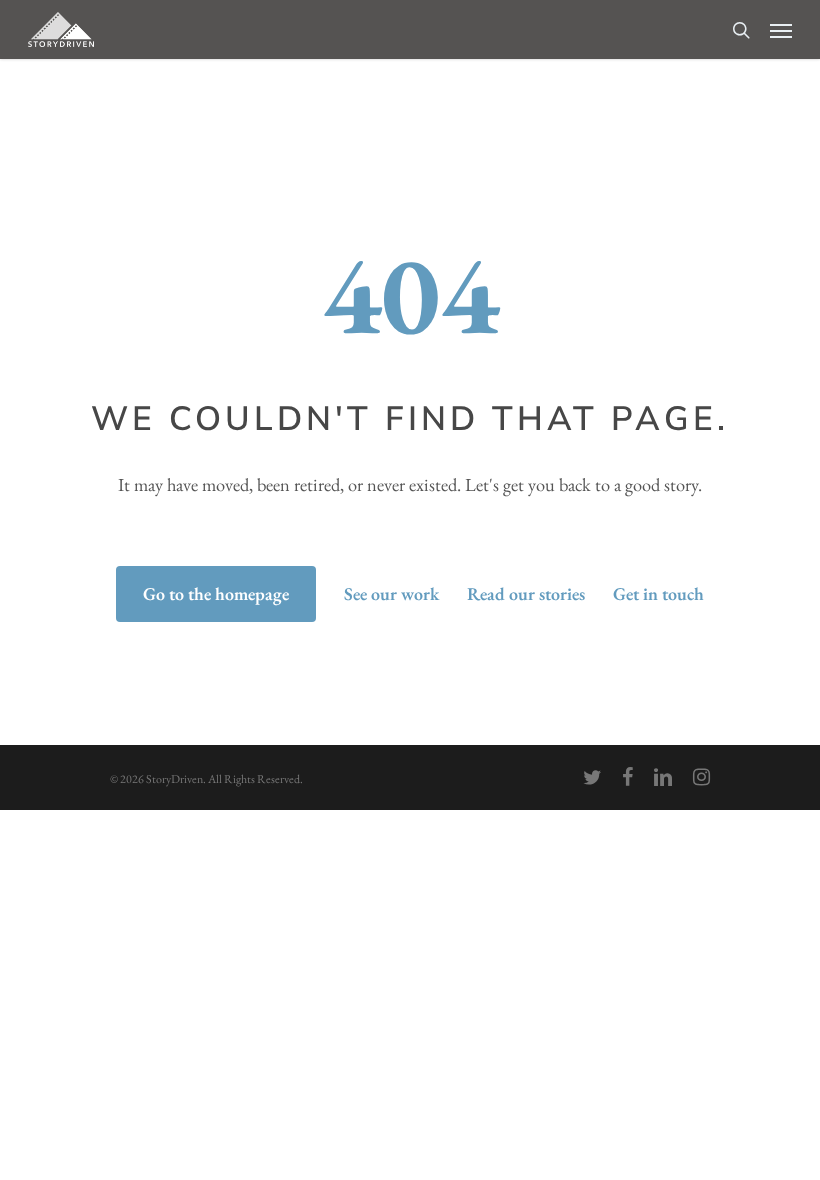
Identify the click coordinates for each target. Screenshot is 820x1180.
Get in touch (658, 593)
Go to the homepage (216, 593)
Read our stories (526, 593)
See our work (391, 593)
